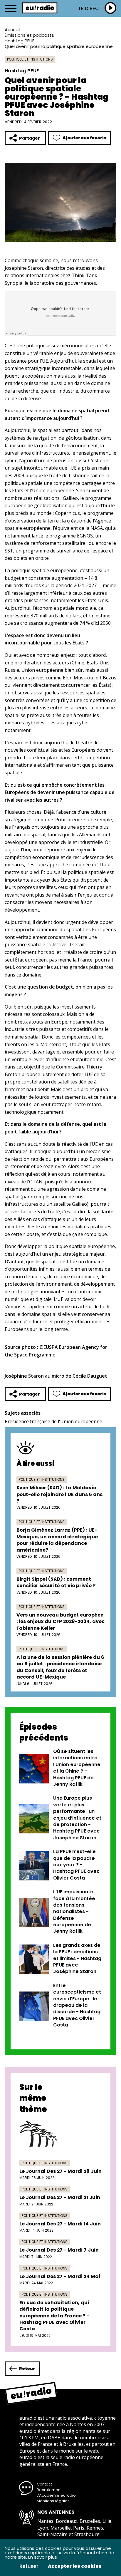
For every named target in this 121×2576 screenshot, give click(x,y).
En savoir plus (43, 2557)
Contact (44, 2484)
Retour (27, 2369)
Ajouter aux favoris (84, 138)
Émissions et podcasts (29, 35)
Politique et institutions (30, 59)
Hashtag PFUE (20, 41)
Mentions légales (53, 2501)
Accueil (12, 30)
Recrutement (49, 2490)
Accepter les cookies (75, 2566)
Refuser (29, 2566)
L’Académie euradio (56, 2495)
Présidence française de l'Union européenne (53, 1421)
